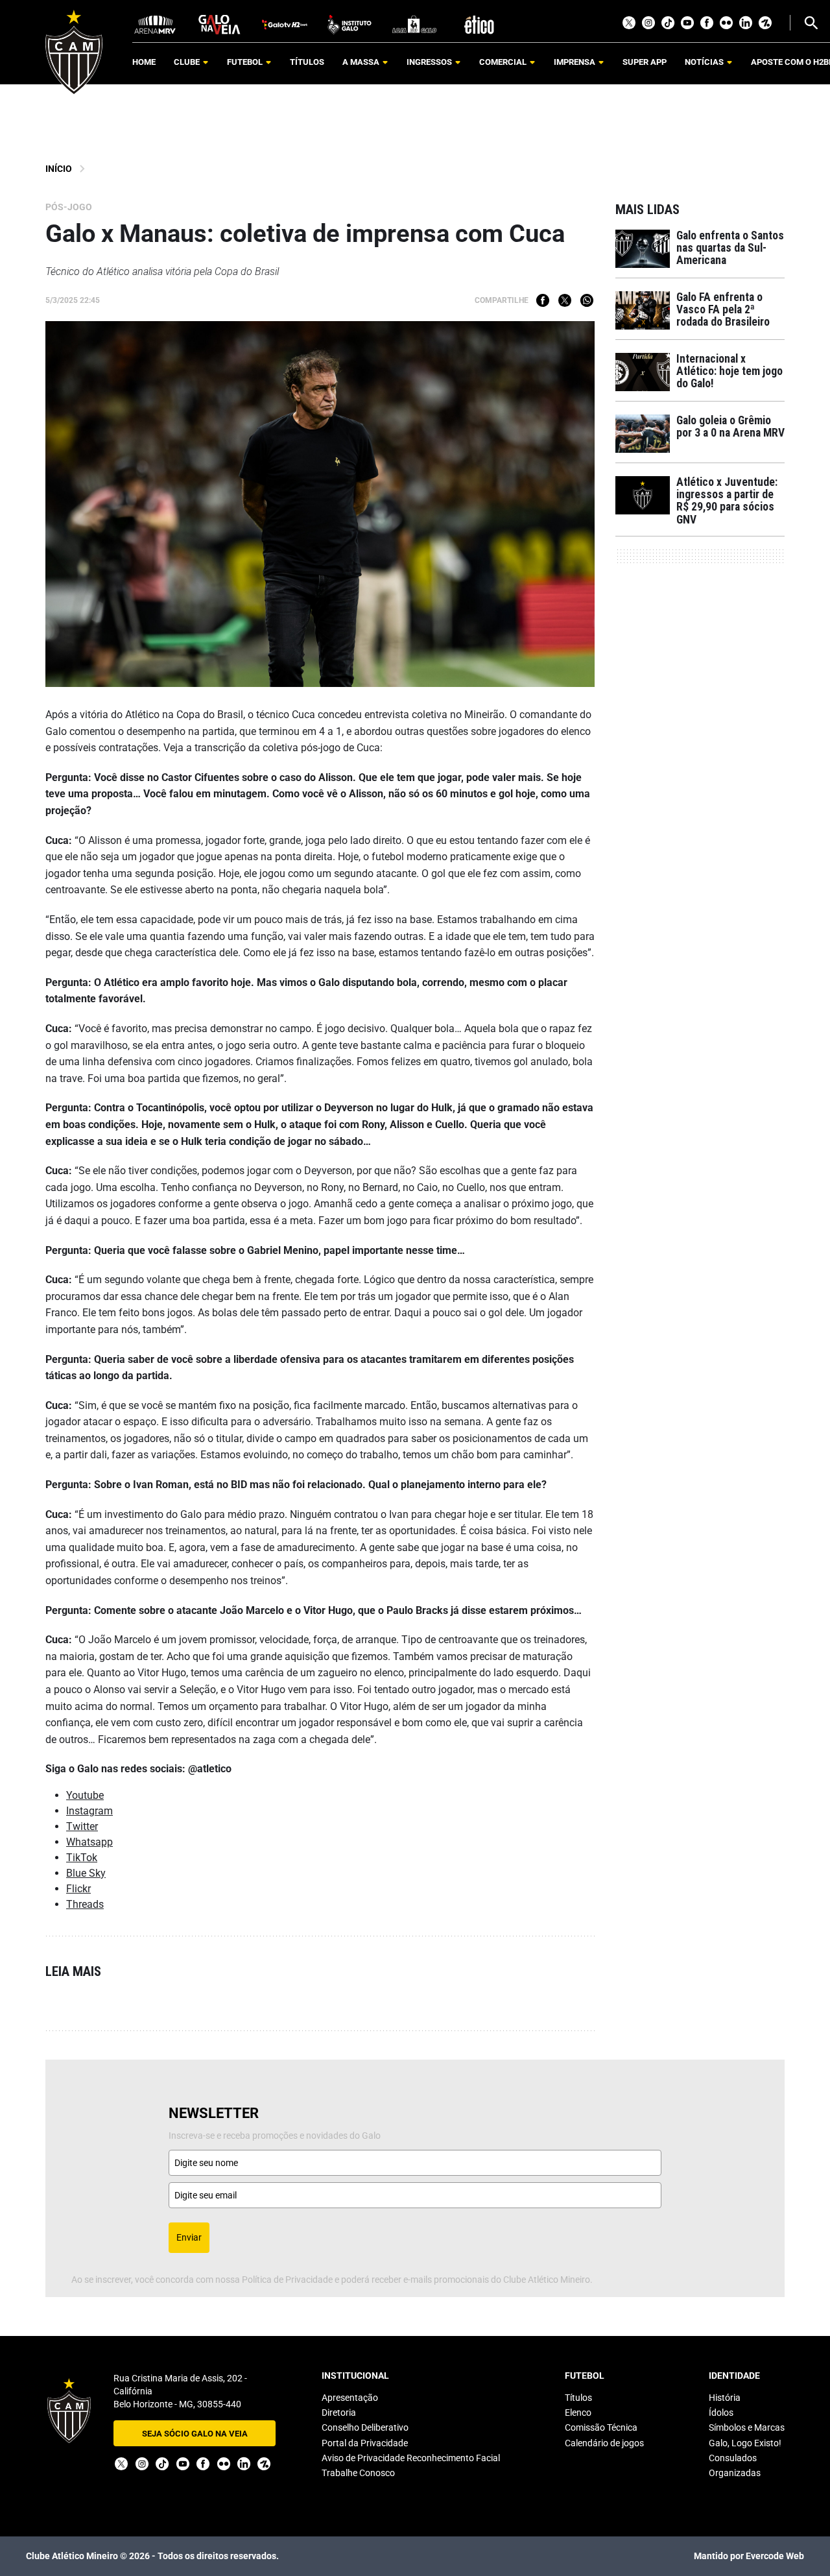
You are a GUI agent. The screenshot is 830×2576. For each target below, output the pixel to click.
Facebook (707, 23)
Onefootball (765, 23)
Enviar (189, 2237)
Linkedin (746, 23)
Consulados (733, 2458)
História (725, 2398)
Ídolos (721, 2413)
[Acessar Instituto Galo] (350, 24)
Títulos (578, 2398)
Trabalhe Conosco (358, 2473)
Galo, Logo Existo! (745, 2443)
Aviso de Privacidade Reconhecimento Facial (411, 2458)
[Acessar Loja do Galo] (414, 24)
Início (59, 169)
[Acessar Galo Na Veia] (220, 24)
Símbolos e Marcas (747, 2427)
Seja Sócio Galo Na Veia (195, 2434)
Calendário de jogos (604, 2443)
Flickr (726, 23)
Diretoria (339, 2413)
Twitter (629, 23)
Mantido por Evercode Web (749, 2556)
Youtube (687, 23)
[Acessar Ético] (479, 24)
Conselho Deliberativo (365, 2427)
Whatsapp (587, 300)
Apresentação (350, 2398)
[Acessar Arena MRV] (155, 24)
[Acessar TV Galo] (285, 24)
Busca (811, 23)
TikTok (668, 23)
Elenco (578, 2413)
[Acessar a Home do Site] (74, 52)
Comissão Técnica (601, 2427)
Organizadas (735, 2473)
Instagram (648, 23)
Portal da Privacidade (365, 2443)
